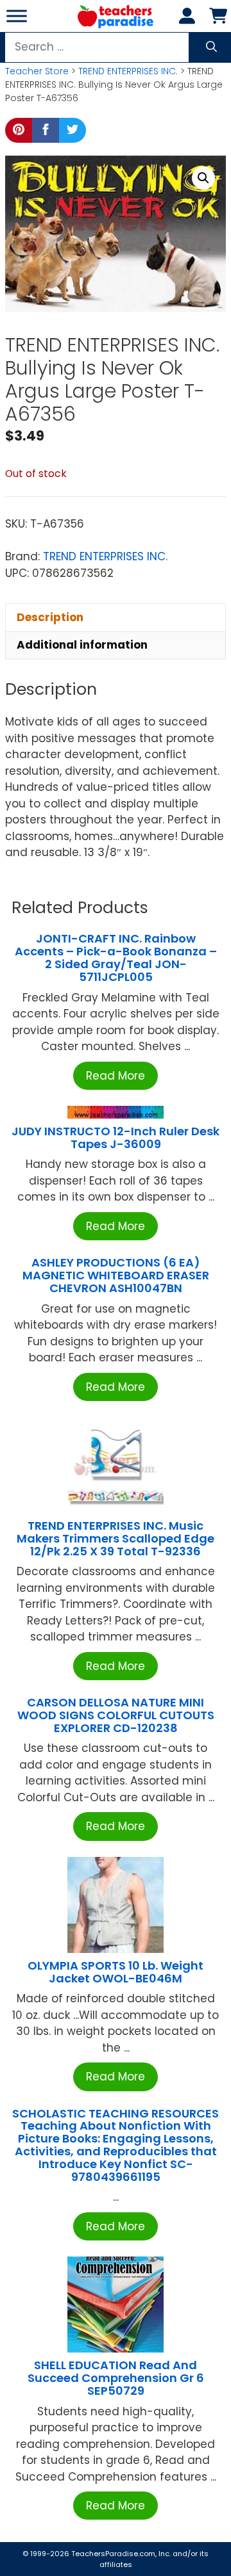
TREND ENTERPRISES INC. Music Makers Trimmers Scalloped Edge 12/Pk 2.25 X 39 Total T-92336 (116, 1538)
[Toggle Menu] (17, 16)
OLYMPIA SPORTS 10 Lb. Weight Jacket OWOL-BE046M (116, 1972)
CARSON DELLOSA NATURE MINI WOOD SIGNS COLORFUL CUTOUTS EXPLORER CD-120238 (116, 1715)
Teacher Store (37, 71)
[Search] (211, 47)
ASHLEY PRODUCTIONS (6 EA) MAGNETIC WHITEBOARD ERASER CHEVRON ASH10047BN (116, 1275)
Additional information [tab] (82, 645)
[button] (203, 178)
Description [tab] (50, 617)
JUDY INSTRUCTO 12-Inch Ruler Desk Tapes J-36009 (116, 1138)
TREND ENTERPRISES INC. (128, 71)
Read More (116, 1076)
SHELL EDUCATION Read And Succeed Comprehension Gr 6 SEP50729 (116, 2378)
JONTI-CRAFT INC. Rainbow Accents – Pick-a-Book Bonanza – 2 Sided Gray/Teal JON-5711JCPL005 (116, 957)
